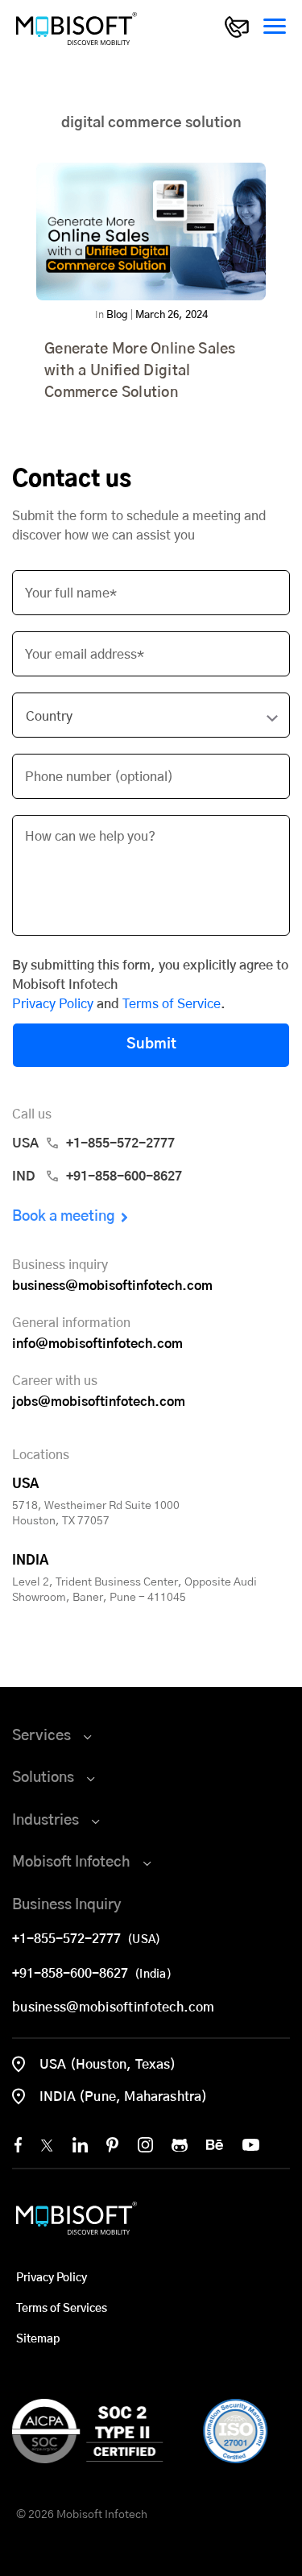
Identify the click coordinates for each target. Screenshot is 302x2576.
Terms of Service (172, 1004)
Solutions (43, 1778)
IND (97, 1176)
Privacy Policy (53, 1004)
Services (41, 1736)
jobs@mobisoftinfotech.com (99, 1402)
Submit (151, 1044)
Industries (46, 1821)
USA (93, 1143)
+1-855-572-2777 (70, 1939)
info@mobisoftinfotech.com (97, 1344)
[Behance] (215, 2145)
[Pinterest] (112, 2145)
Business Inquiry (67, 1905)
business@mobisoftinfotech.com (112, 1286)
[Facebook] (18, 2145)
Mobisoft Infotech (71, 1863)
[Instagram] (145, 2145)
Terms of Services (62, 2309)
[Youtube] (251, 2145)
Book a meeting (64, 1217)
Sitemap (38, 2339)
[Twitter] (47, 2145)
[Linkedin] (80, 2145)
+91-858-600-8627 (73, 1974)
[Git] (180, 2145)
